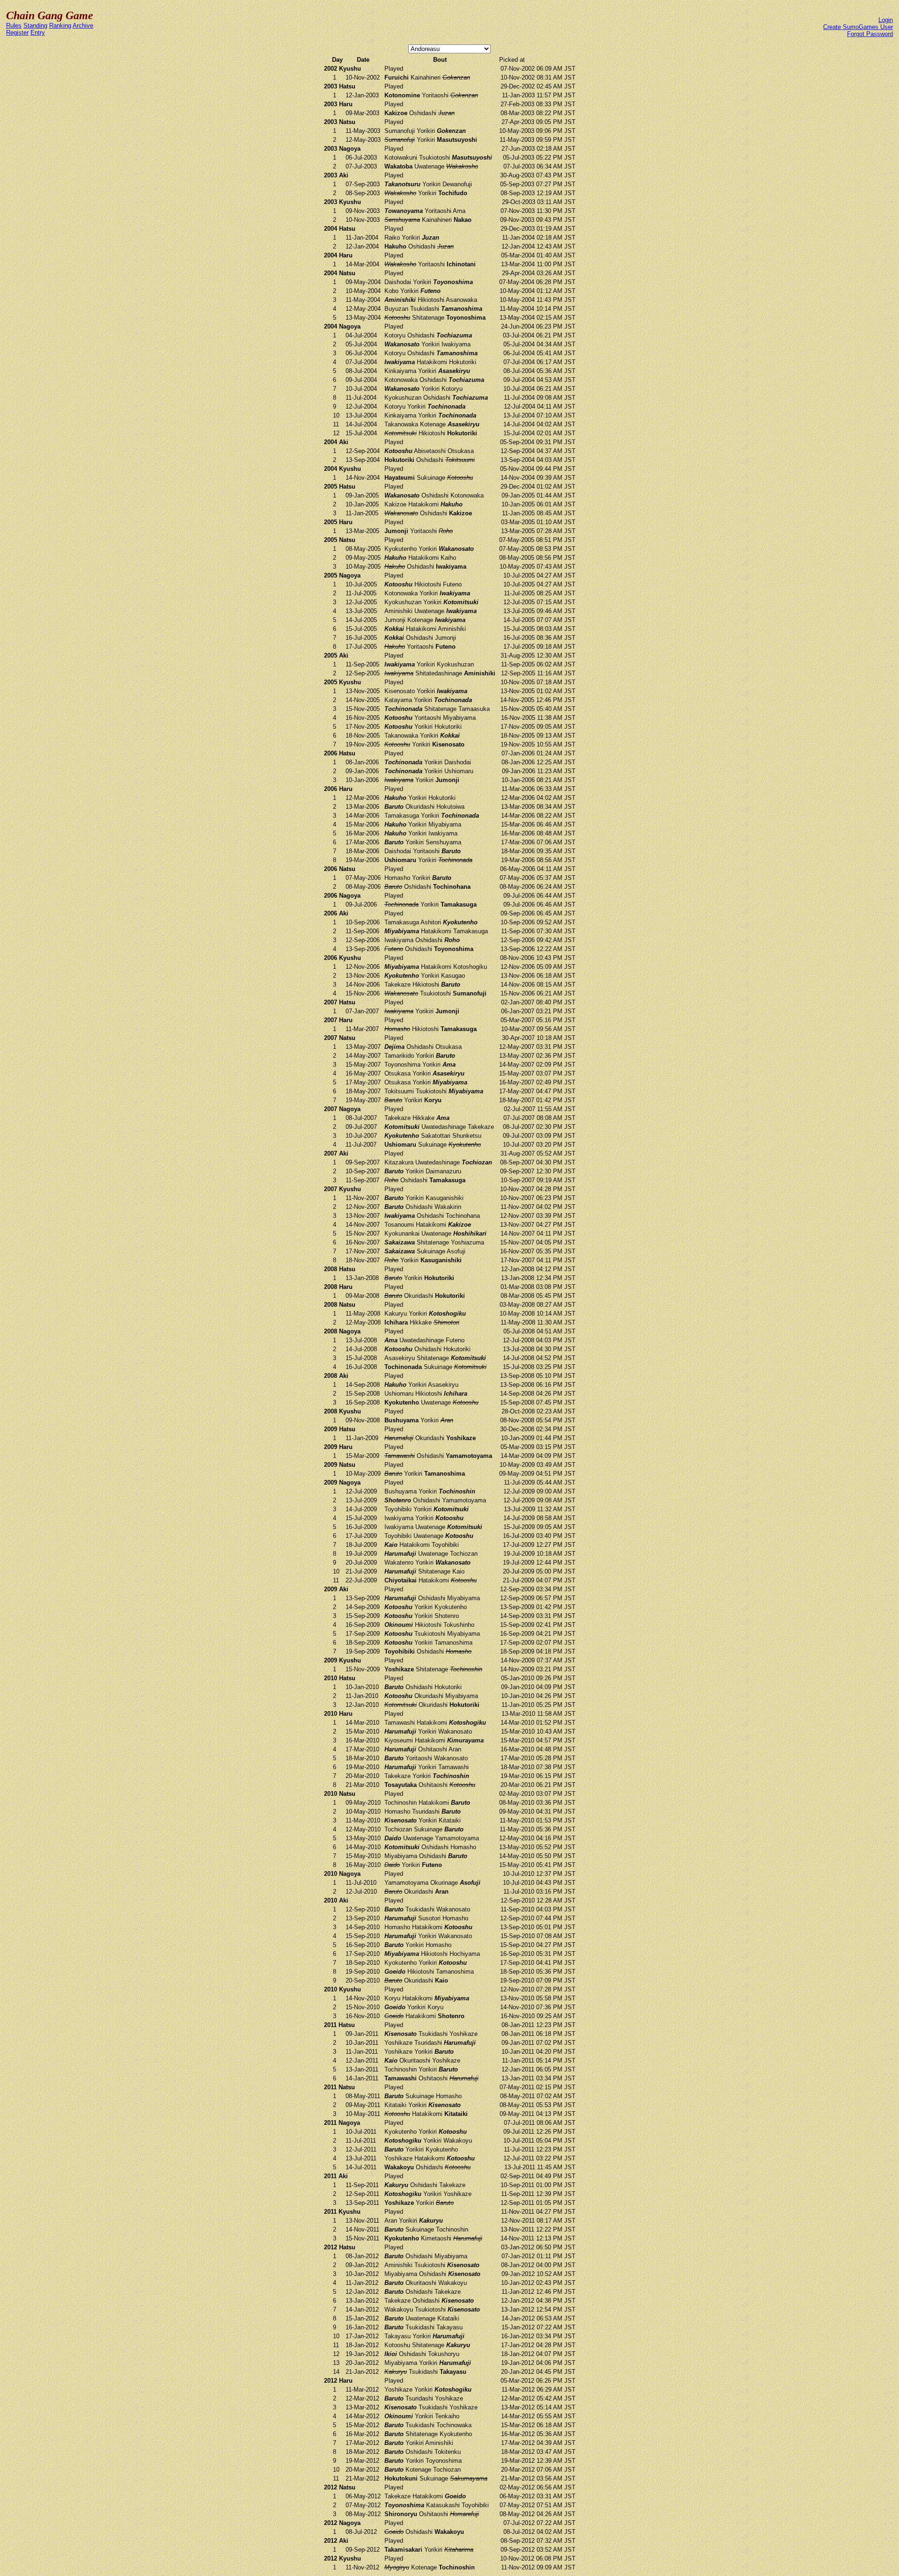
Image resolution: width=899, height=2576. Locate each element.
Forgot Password (870, 34)
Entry (38, 33)
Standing (35, 26)
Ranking (60, 26)
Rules (14, 26)
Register (17, 33)
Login (886, 20)
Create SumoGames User (858, 27)
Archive (83, 26)
